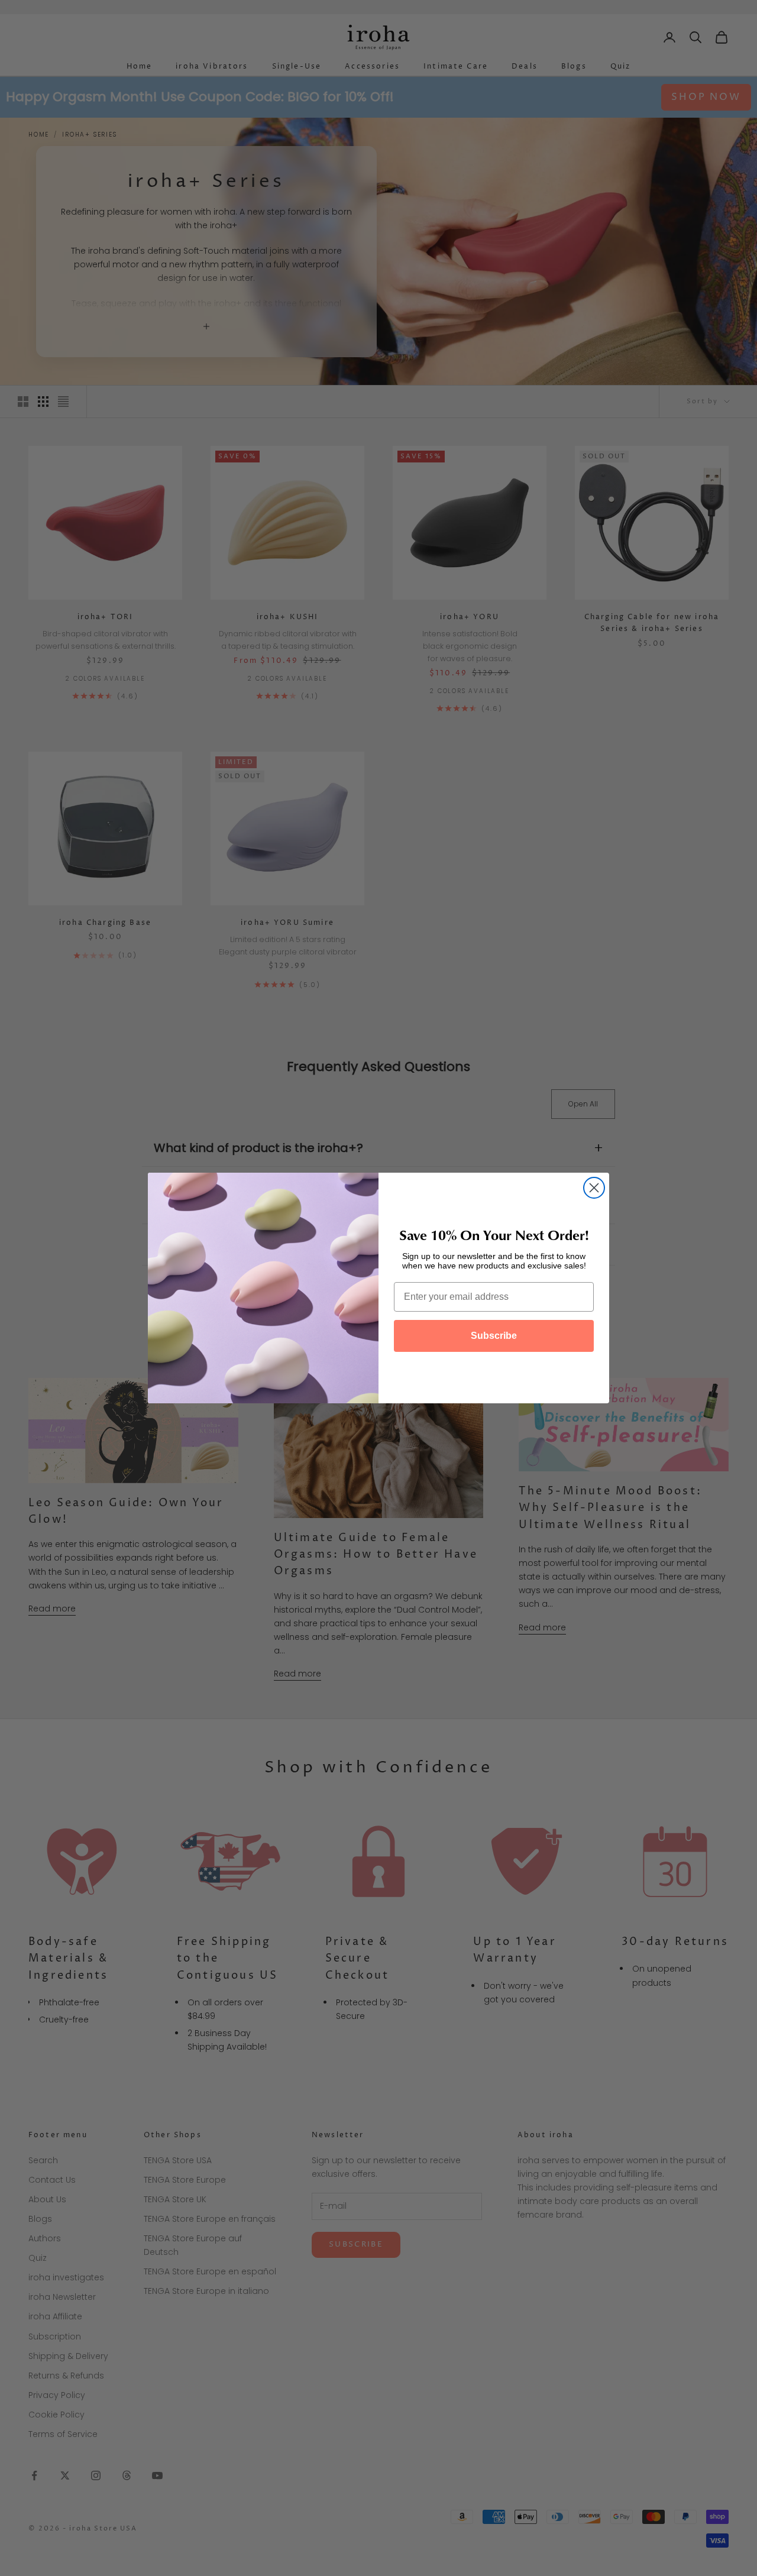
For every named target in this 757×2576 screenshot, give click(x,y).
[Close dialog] (594, 1188)
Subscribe (494, 1336)
